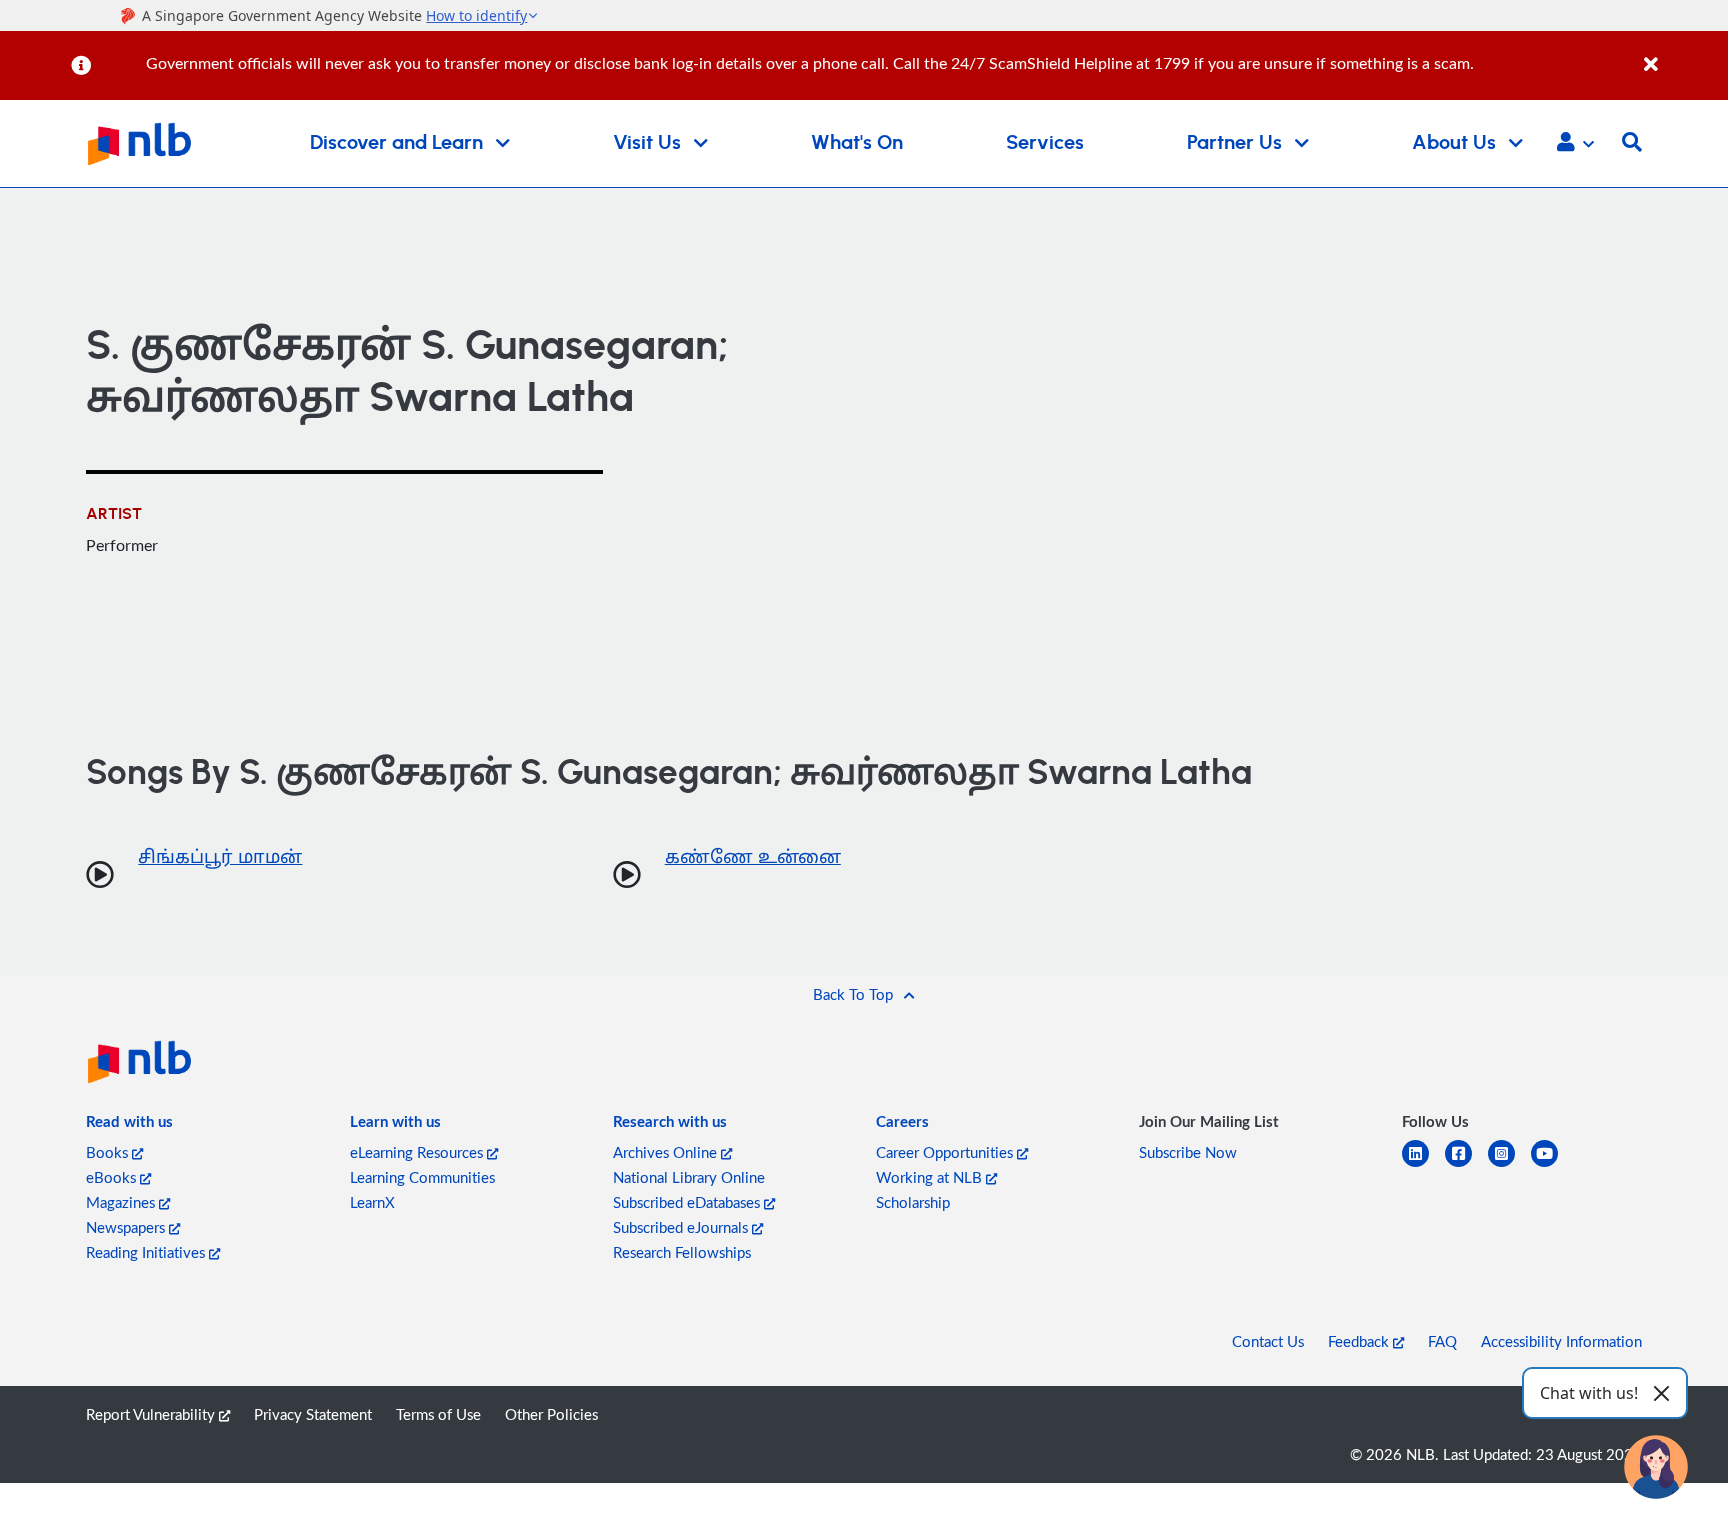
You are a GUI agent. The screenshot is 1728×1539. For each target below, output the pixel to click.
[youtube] (1552, 1165)
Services (1045, 143)
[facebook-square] (1466, 1165)
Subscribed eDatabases (688, 1202)
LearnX (372, 1202)
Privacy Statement (313, 1414)
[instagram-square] (1509, 1165)
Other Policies (551, 1414)
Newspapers (127, 1227)
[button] (1575, 144)
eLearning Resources (418, 1152)
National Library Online (689, 1177)
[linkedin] (1423, 1165)
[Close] (1682, 53)
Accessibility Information (1561, 1341)
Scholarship (913, 1202)
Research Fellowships (682, 1252)
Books (109, 1152)
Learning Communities (422, 1177)
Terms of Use (438, 1414)
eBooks (113, 1177)
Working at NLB (931, 1177)
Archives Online (667, 1152)
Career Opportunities (946, 1152)
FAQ (1442, 1341)
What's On (857, 143)
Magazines (122, 1202)
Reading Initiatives (147, 1252)
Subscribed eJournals (682, 1227)
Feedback (1360, 1341)
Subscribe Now (1188, 1152)
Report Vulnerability (152, 1414)
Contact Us (1268, 1341)
